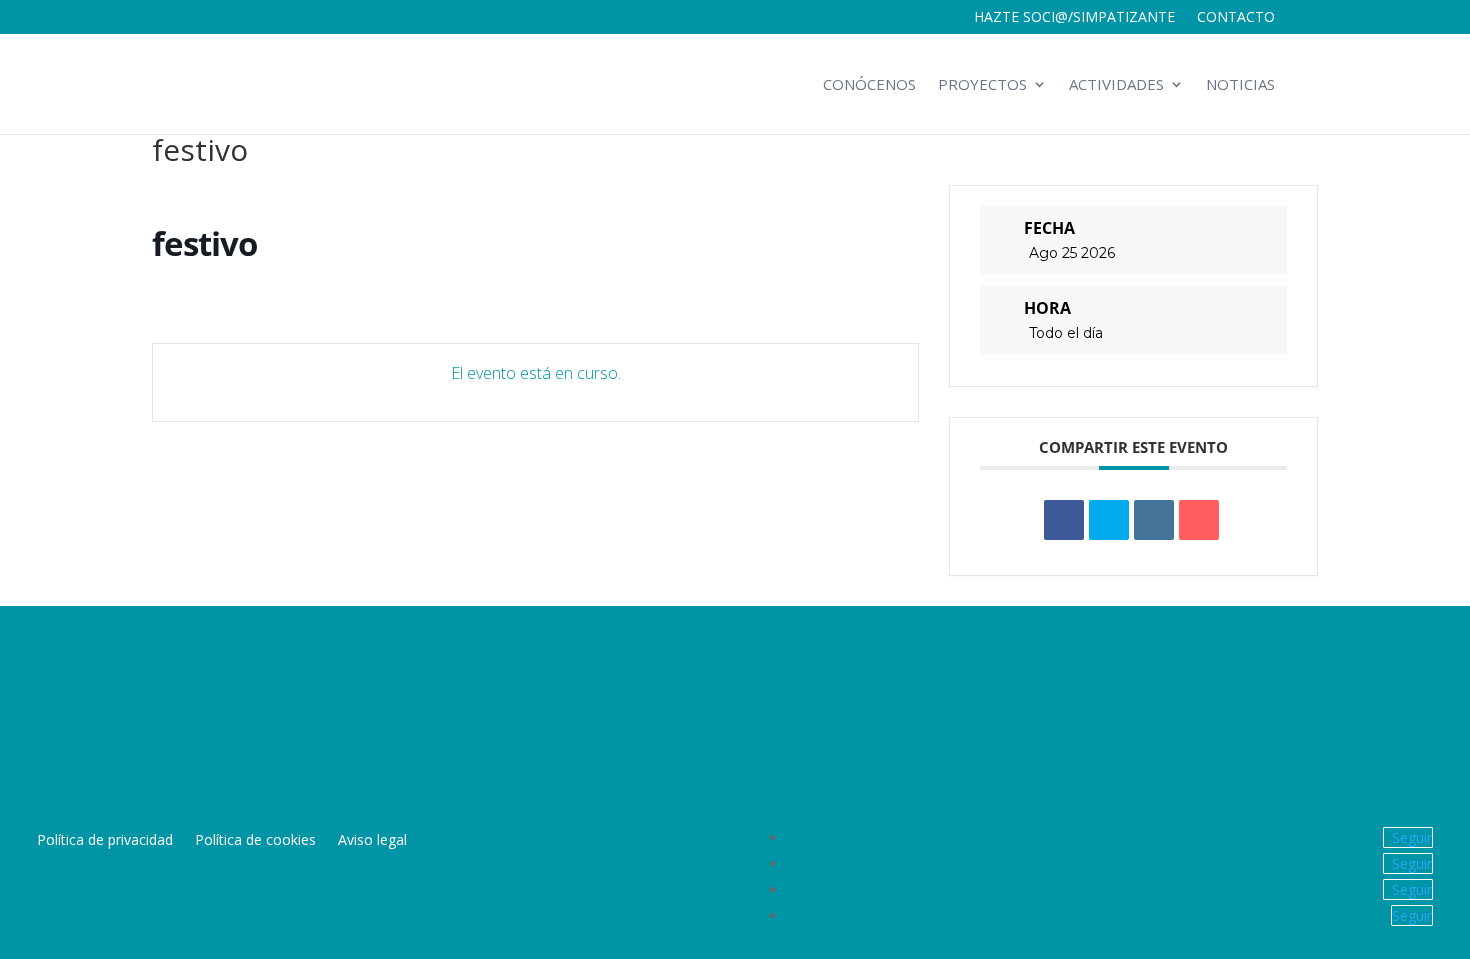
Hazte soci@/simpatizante (1074, 18)
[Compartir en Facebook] (1064, 520)
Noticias (1240, 84)
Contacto (1236, 18)
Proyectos (982, 84)
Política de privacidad (105, 841)
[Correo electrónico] (1199, 520)
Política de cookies (255, 841)
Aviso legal (372, 841)
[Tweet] (1109, 520)
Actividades (1116, 84)
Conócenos (869, 84)
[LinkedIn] (1154, 520)
